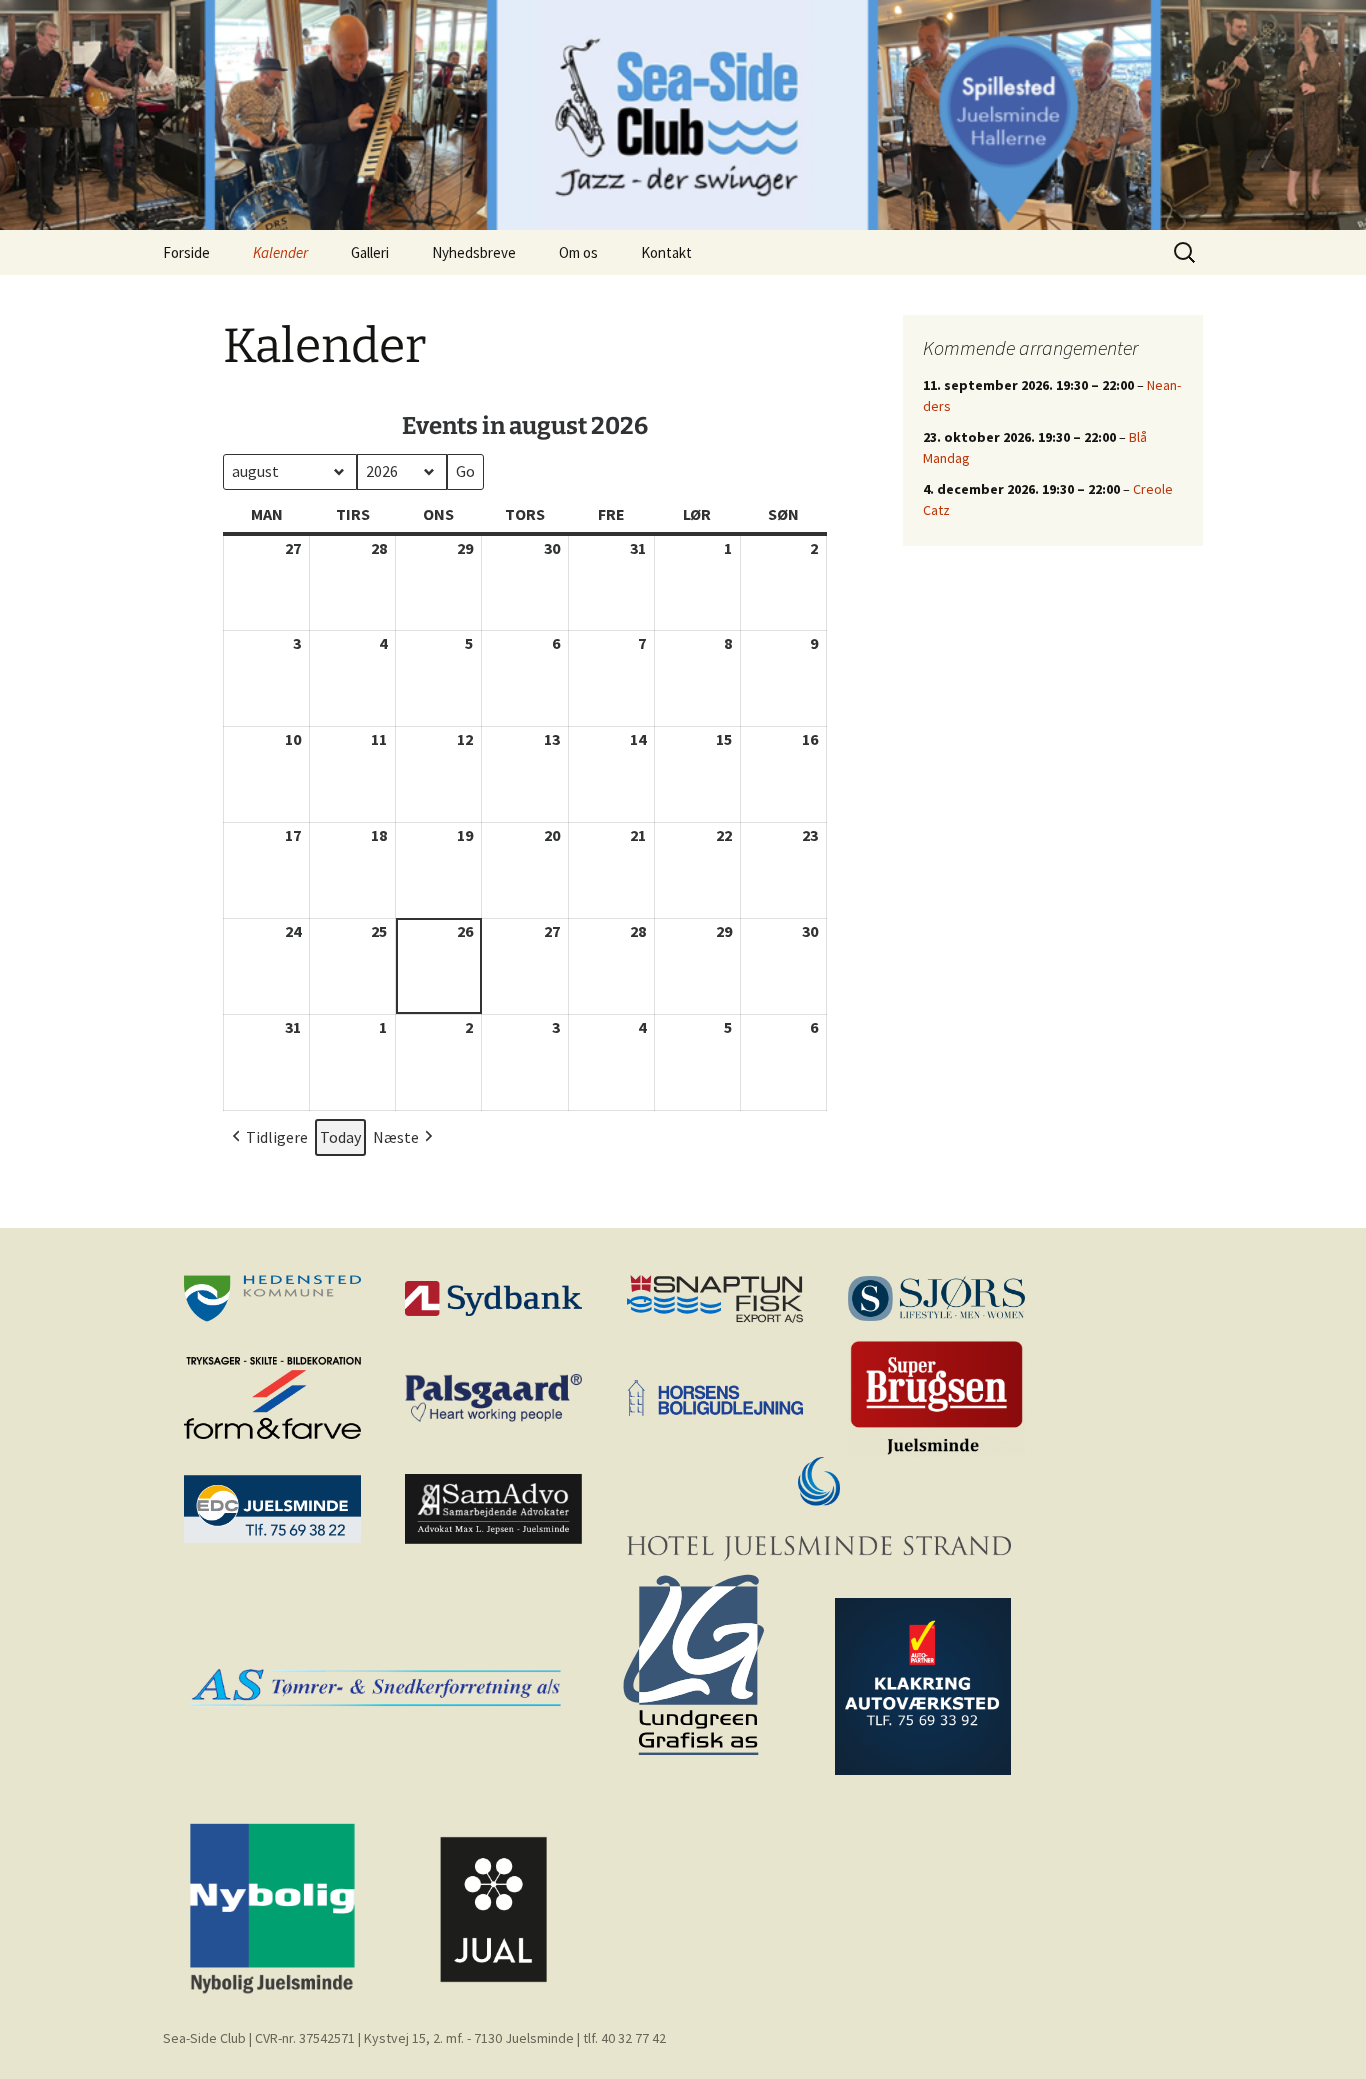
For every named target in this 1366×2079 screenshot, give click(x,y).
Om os (578, 252)
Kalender (280, 252)
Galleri (370, 252)
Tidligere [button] (277, 1137)
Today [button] (340, 1137)
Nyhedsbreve (474, 252)
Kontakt (666, 252)
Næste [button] (396, 1137)
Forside (186, 252)
